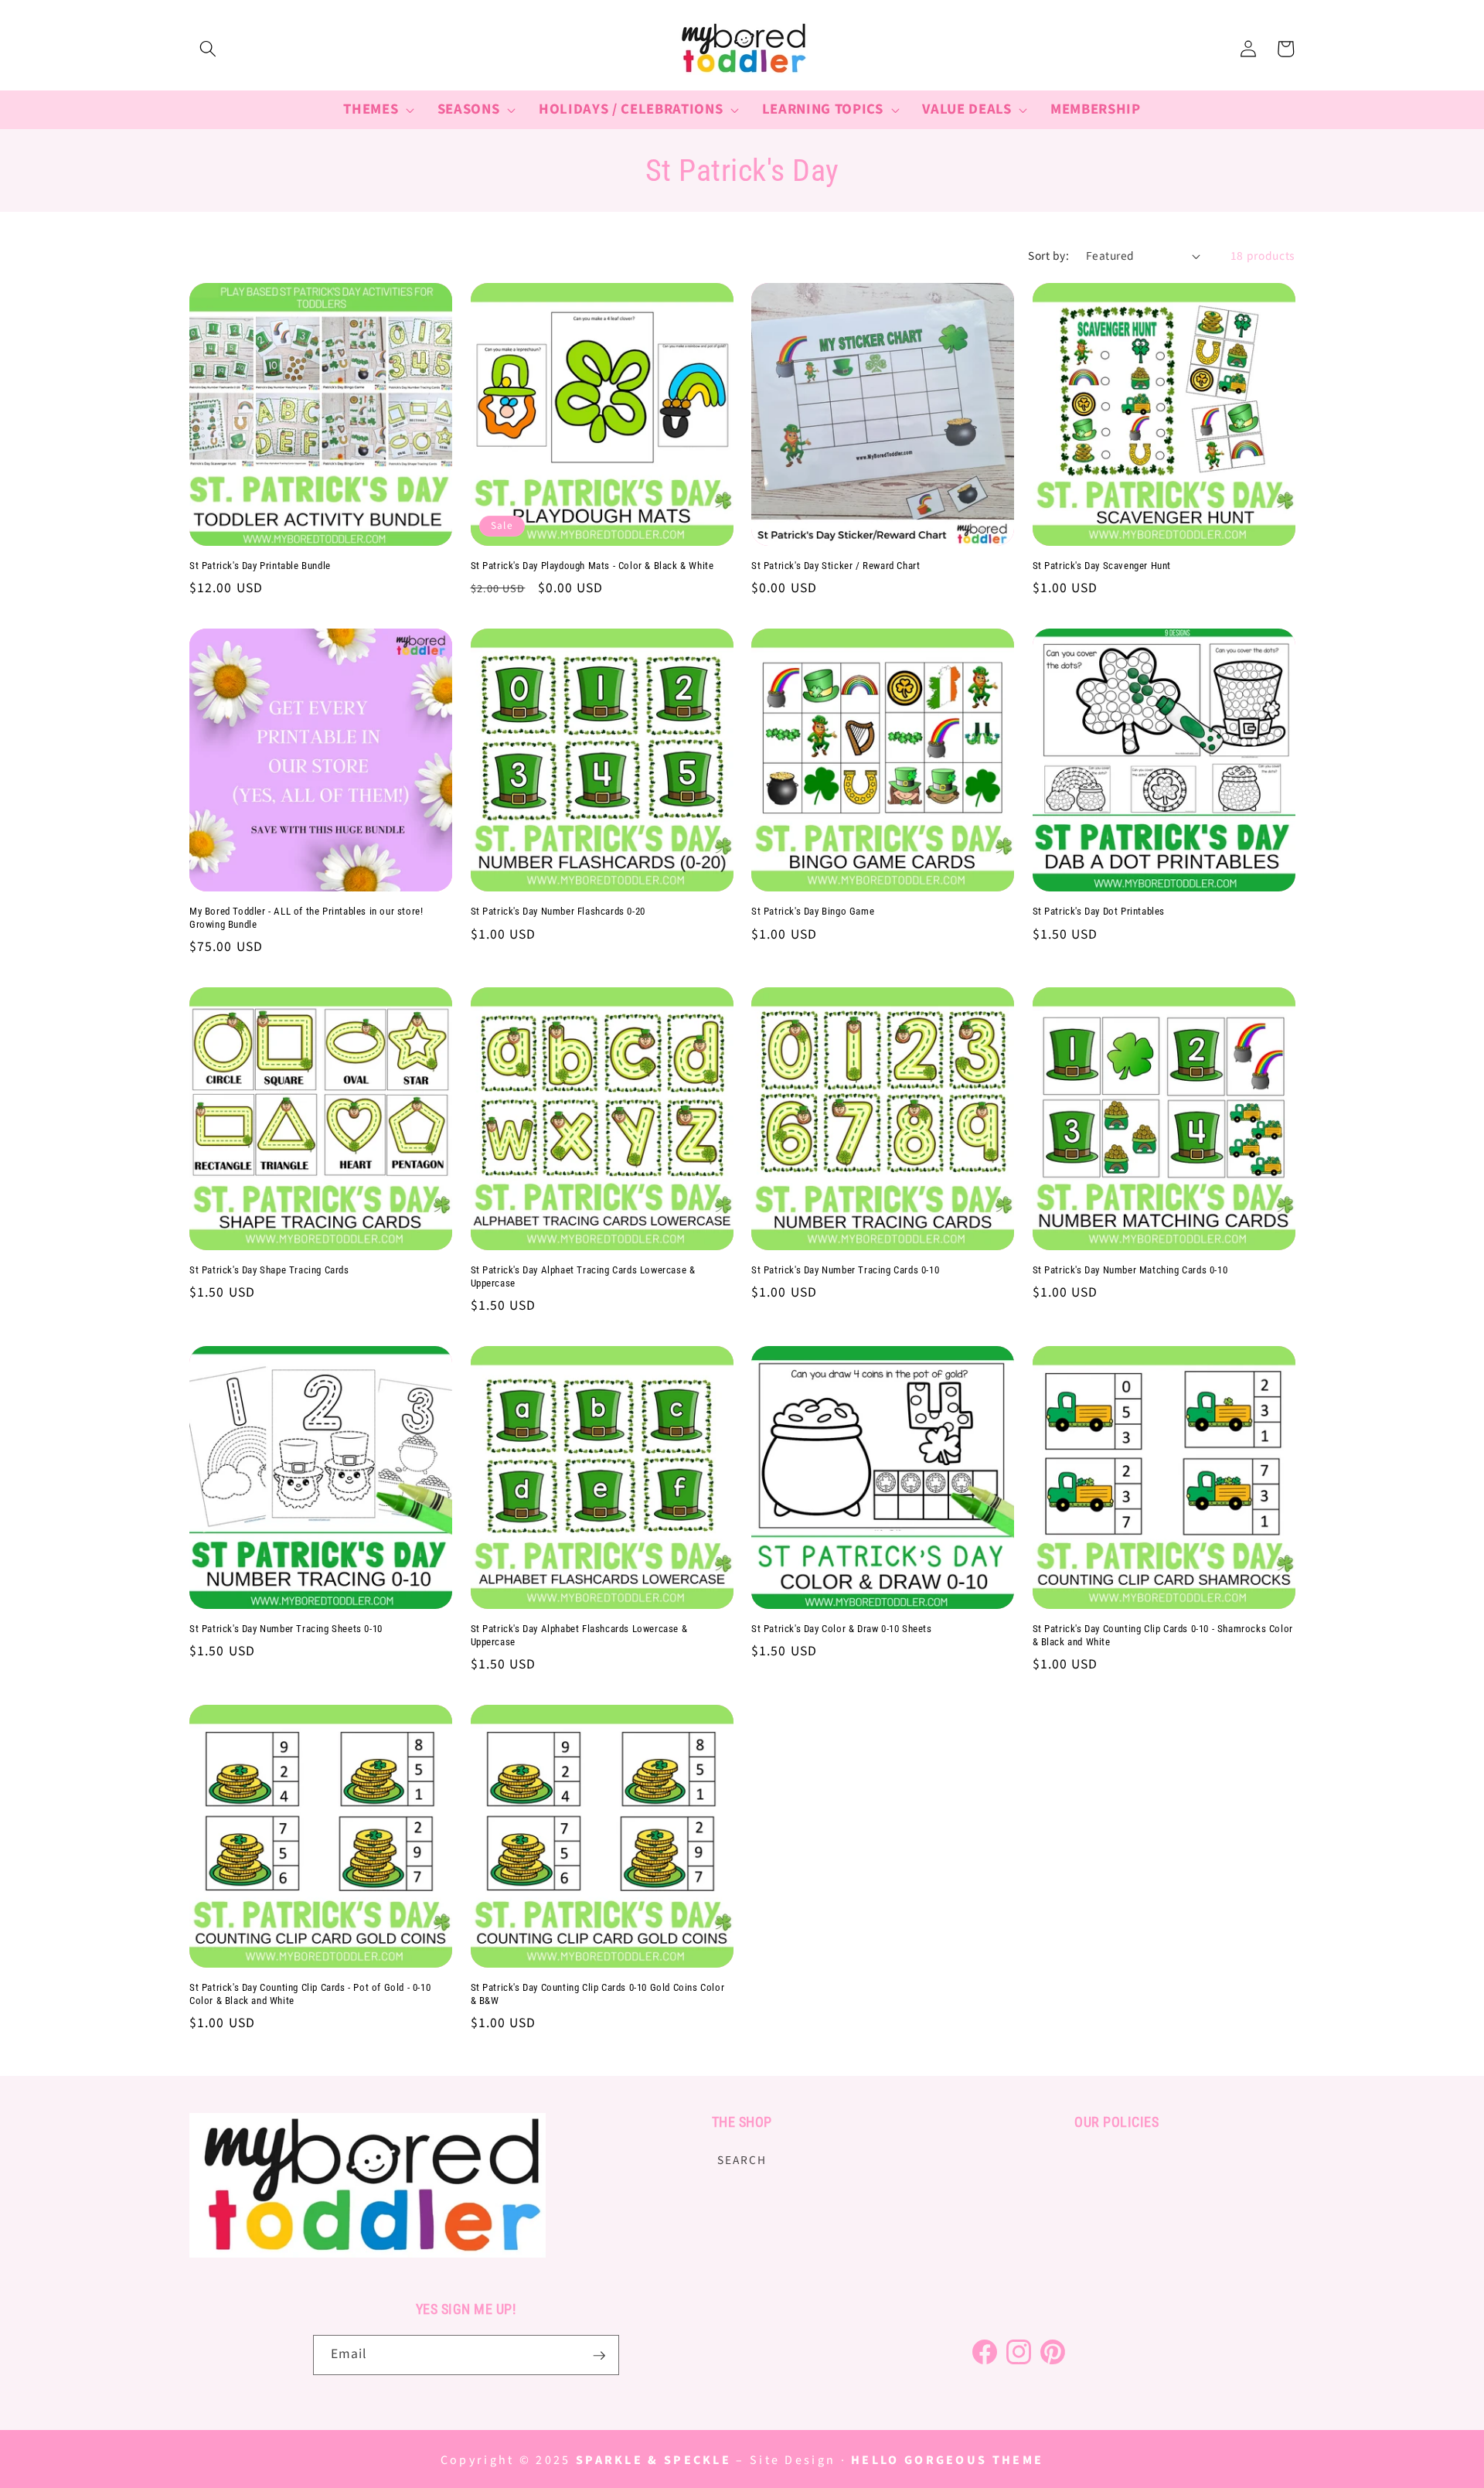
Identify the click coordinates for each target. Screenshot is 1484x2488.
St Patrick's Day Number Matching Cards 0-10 (1130, 1270)
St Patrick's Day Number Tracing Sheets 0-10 (286, 1629)
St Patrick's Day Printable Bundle (260, 566)
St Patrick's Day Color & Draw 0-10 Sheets (842, 1629)
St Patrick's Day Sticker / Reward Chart (836, 566)
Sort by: (1048, 256)
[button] (208, 49)
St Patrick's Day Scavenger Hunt (1102, 566)
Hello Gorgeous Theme (947, 2460)
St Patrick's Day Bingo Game (813, 911)
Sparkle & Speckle (654, 2460)
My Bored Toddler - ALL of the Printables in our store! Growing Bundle (306, 918)
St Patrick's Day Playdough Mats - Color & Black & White (592, 566)
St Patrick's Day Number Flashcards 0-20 (558, 911)
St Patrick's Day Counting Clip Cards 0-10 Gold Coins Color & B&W (598, 1994)
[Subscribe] (599, 2356)
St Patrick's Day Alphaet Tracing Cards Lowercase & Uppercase (583, 1276)
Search (742, 2159)
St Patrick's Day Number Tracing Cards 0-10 (845, 1270)
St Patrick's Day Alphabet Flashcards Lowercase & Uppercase (579, 1635)
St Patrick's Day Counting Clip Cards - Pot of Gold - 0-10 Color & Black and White (310, 1994)
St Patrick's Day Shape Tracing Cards (269, 1270)
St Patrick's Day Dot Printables (1099, 911)
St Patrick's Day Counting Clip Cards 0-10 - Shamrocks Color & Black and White (1163, 1635)
